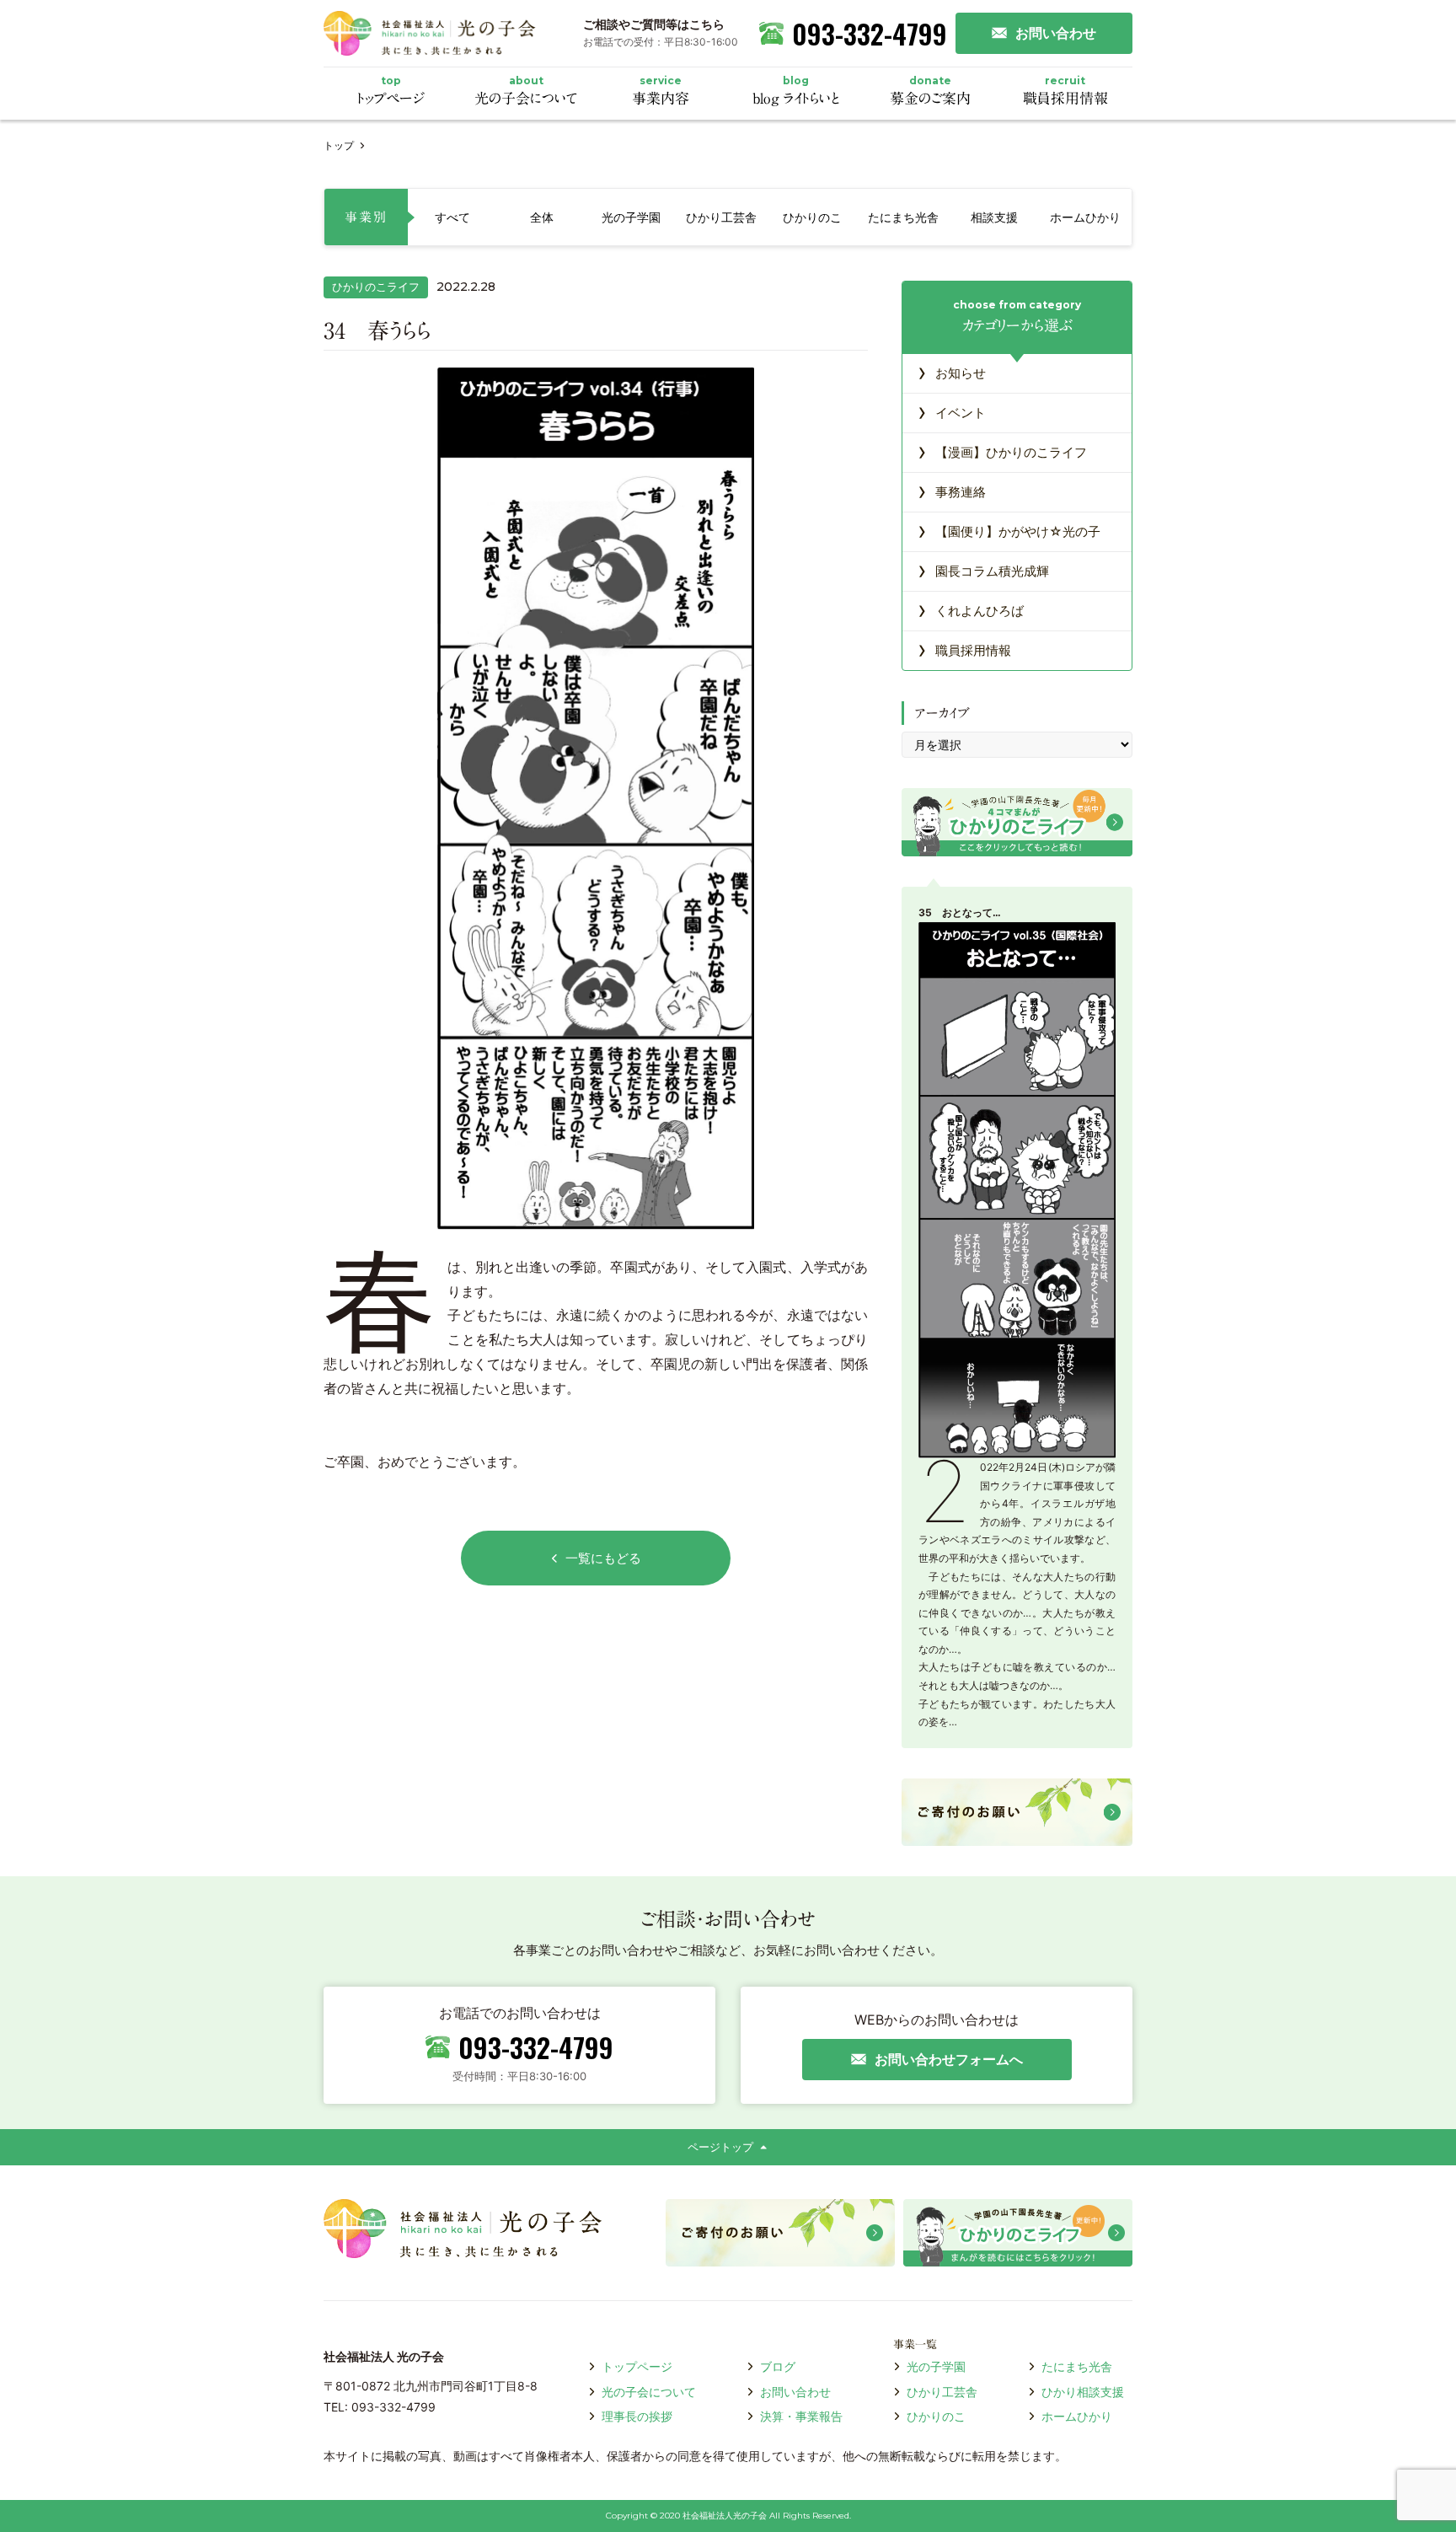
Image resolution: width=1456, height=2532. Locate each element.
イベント (952, 411)
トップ (339, 145)
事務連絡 (952, 491)
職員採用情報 (964, 649)
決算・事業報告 (801, 2416)
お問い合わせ (795, 2392)
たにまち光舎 (1077, 2366)
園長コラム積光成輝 (983, 570)
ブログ (778, 2366)
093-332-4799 (870, 33)
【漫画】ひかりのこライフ (1002, 451)
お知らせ (952, 372)
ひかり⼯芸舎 (942, 2392)
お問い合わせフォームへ (949, 2059)
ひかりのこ (936, 2416)
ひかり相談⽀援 (1083, 2392)
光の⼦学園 (936, 2366)
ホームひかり (1077, 2416)
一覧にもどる (603, 1558)
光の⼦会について (649, 2392)
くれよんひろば (971, 609)
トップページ (637, 2366)
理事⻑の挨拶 (637, 2416)
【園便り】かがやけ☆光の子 (1009, 530)
